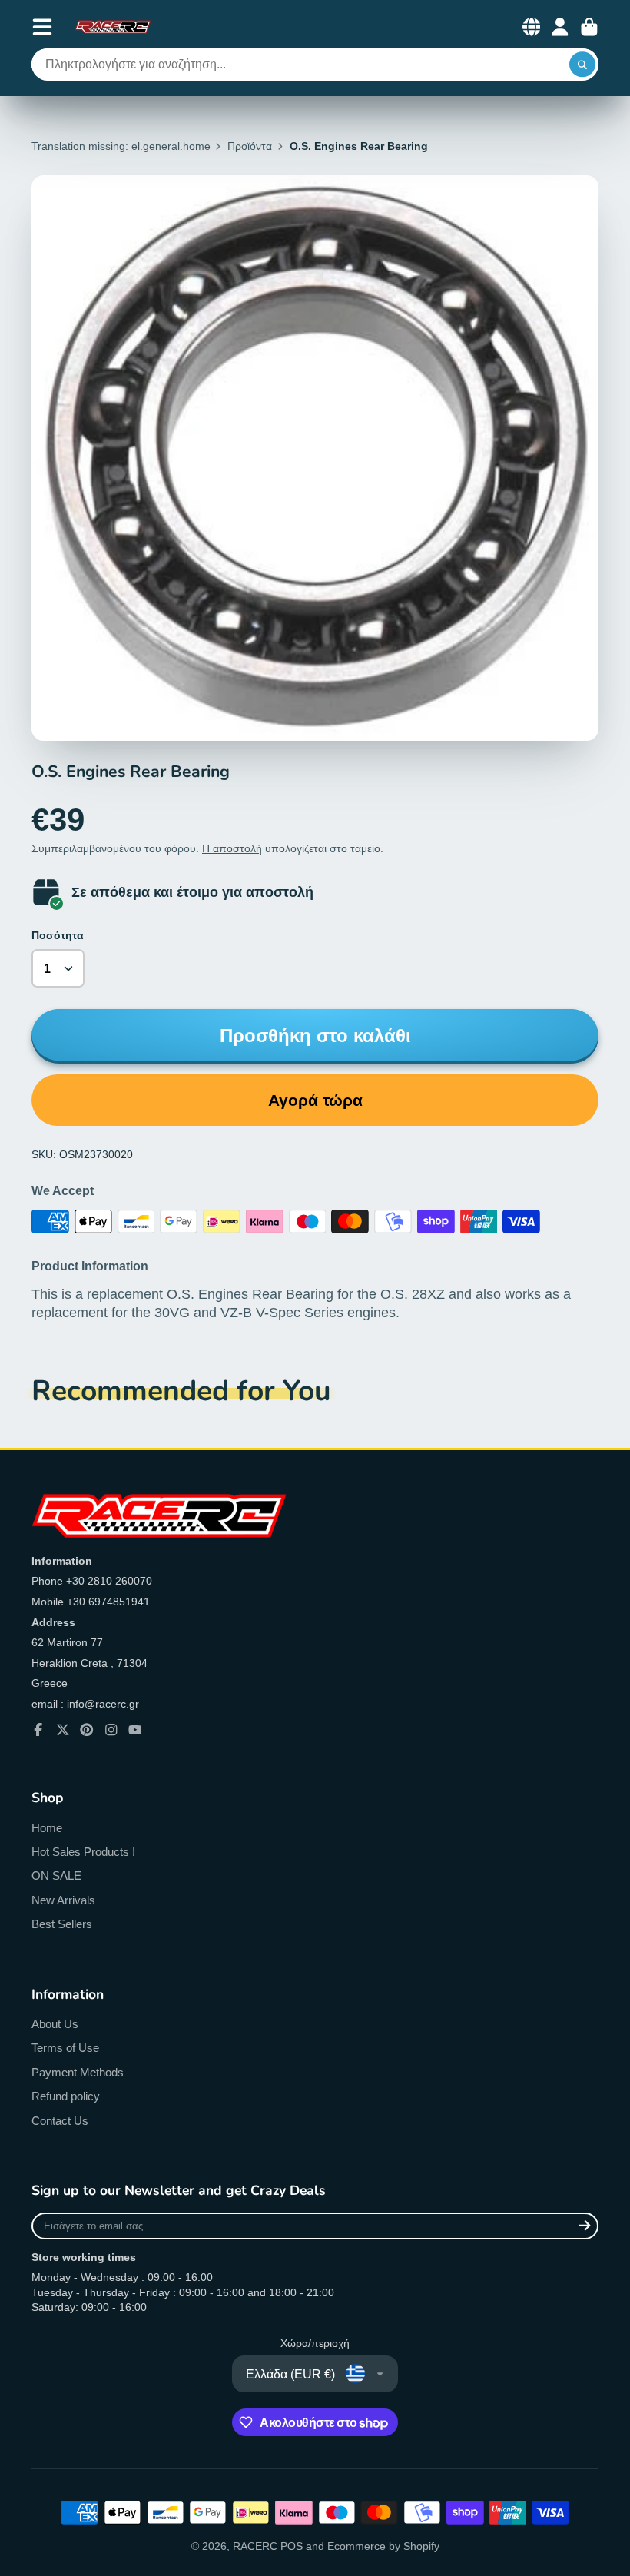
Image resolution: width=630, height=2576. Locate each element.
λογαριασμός (560, 27)
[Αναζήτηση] (582, 65)
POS (292, 2546)
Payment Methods (78, 2072)
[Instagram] (111, 1730)
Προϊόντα (250, 146)
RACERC (255, 2546)
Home (47, 1828)
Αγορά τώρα (315, 1100)
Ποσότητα (58, 935)
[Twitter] (63, 1730)
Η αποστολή (232, 848)
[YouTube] (135, 1730)
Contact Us (60, 2121)
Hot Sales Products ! (83, 1852)
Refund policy (66, 2096)
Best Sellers (62, 1924)
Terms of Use (65, 2048)
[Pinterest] (87, 1730)
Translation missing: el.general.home (121, 146)
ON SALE (56, 1876)
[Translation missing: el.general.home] (113, 27)
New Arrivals (63, 1900)
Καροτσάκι (589, 27)
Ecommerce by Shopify (383, 2546)
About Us (55, 2024)
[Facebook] (38, 1730)
